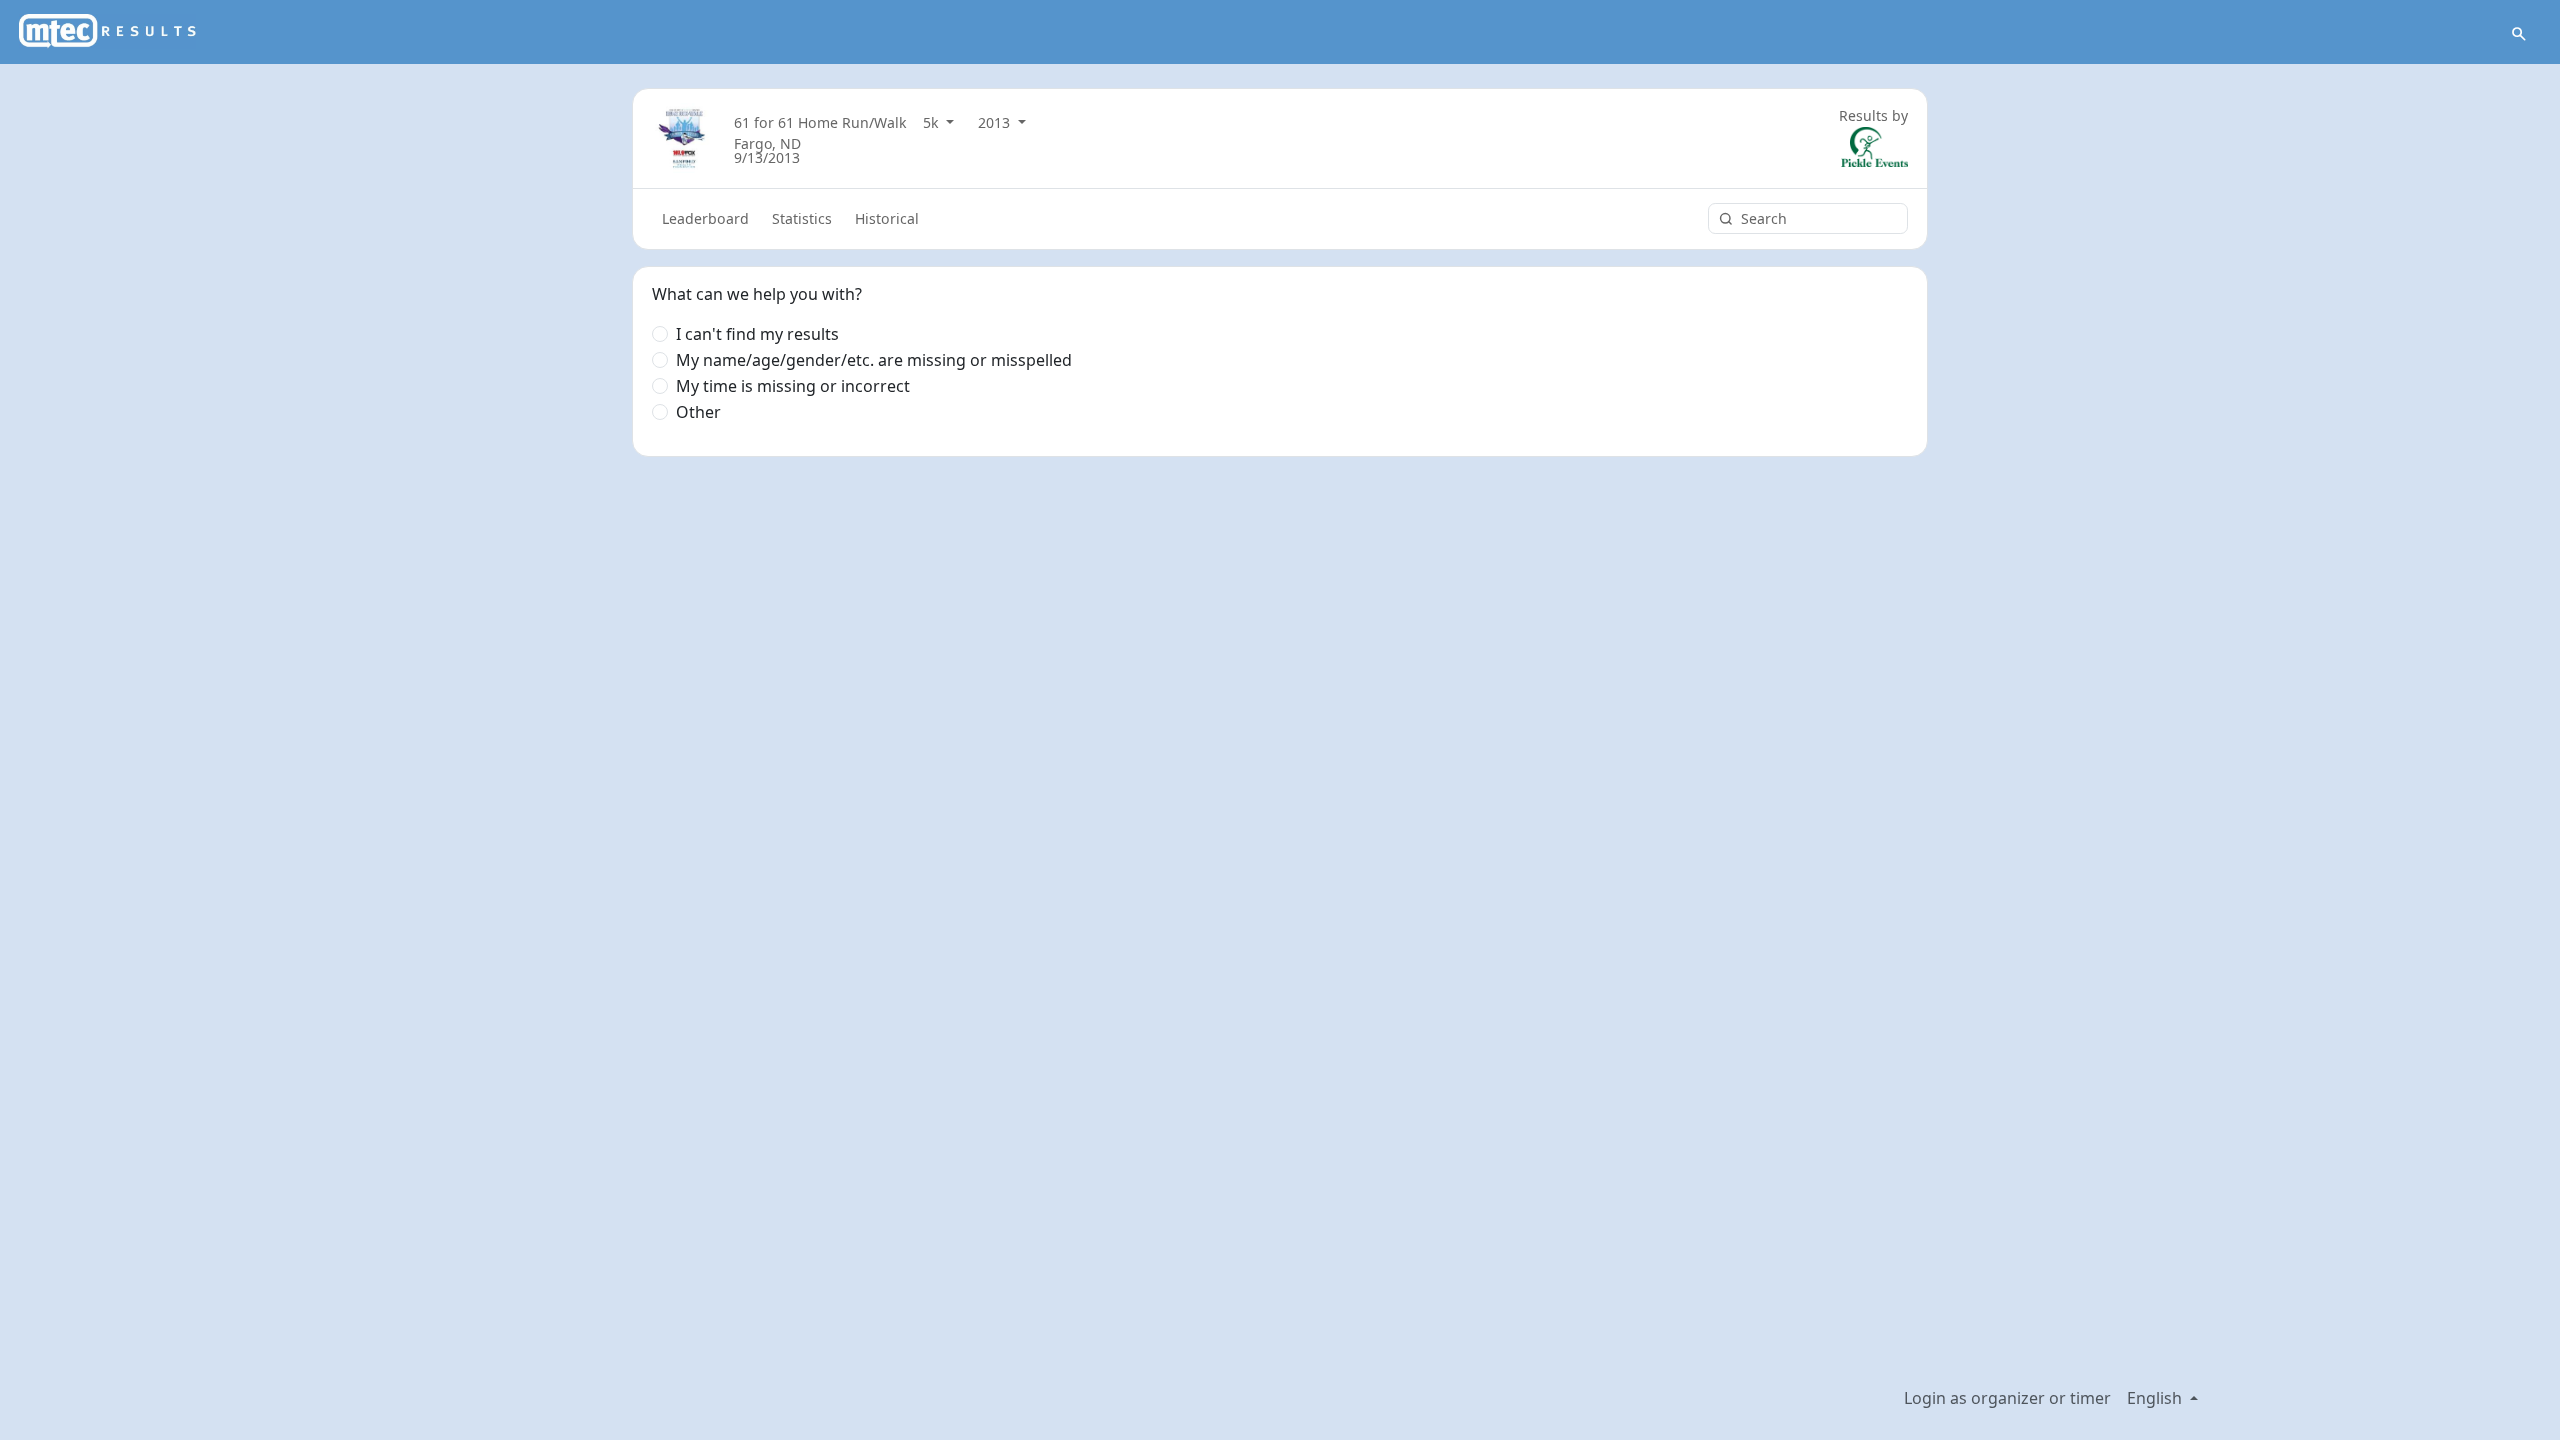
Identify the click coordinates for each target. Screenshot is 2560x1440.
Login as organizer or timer (2007, 1398)
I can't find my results (757, 334)
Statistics (802, 218)
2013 (996, 122)
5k (933, 122)
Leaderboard (705, 218)
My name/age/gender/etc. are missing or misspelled (874, 360)
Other (698, 412)
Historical (887, 218)
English (2156, 1398)
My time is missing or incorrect (793, 386)
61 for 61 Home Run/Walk (820, 122)
